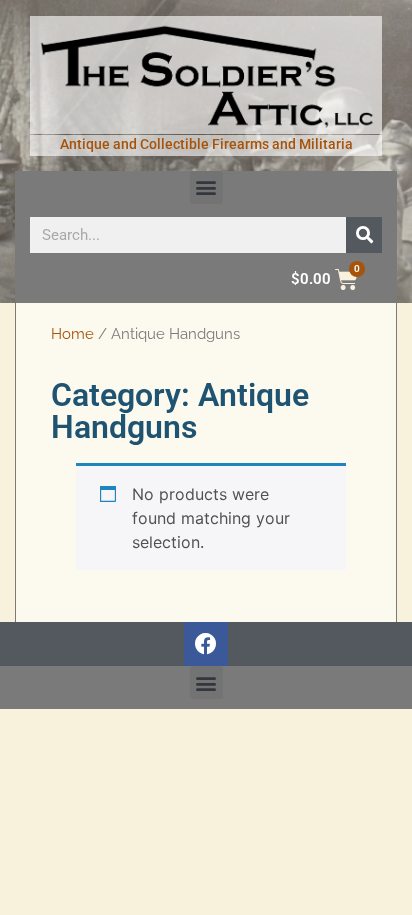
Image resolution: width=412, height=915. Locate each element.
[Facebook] (206, 644)
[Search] (364, 235)
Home (72, 333)
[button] (206, 187)
